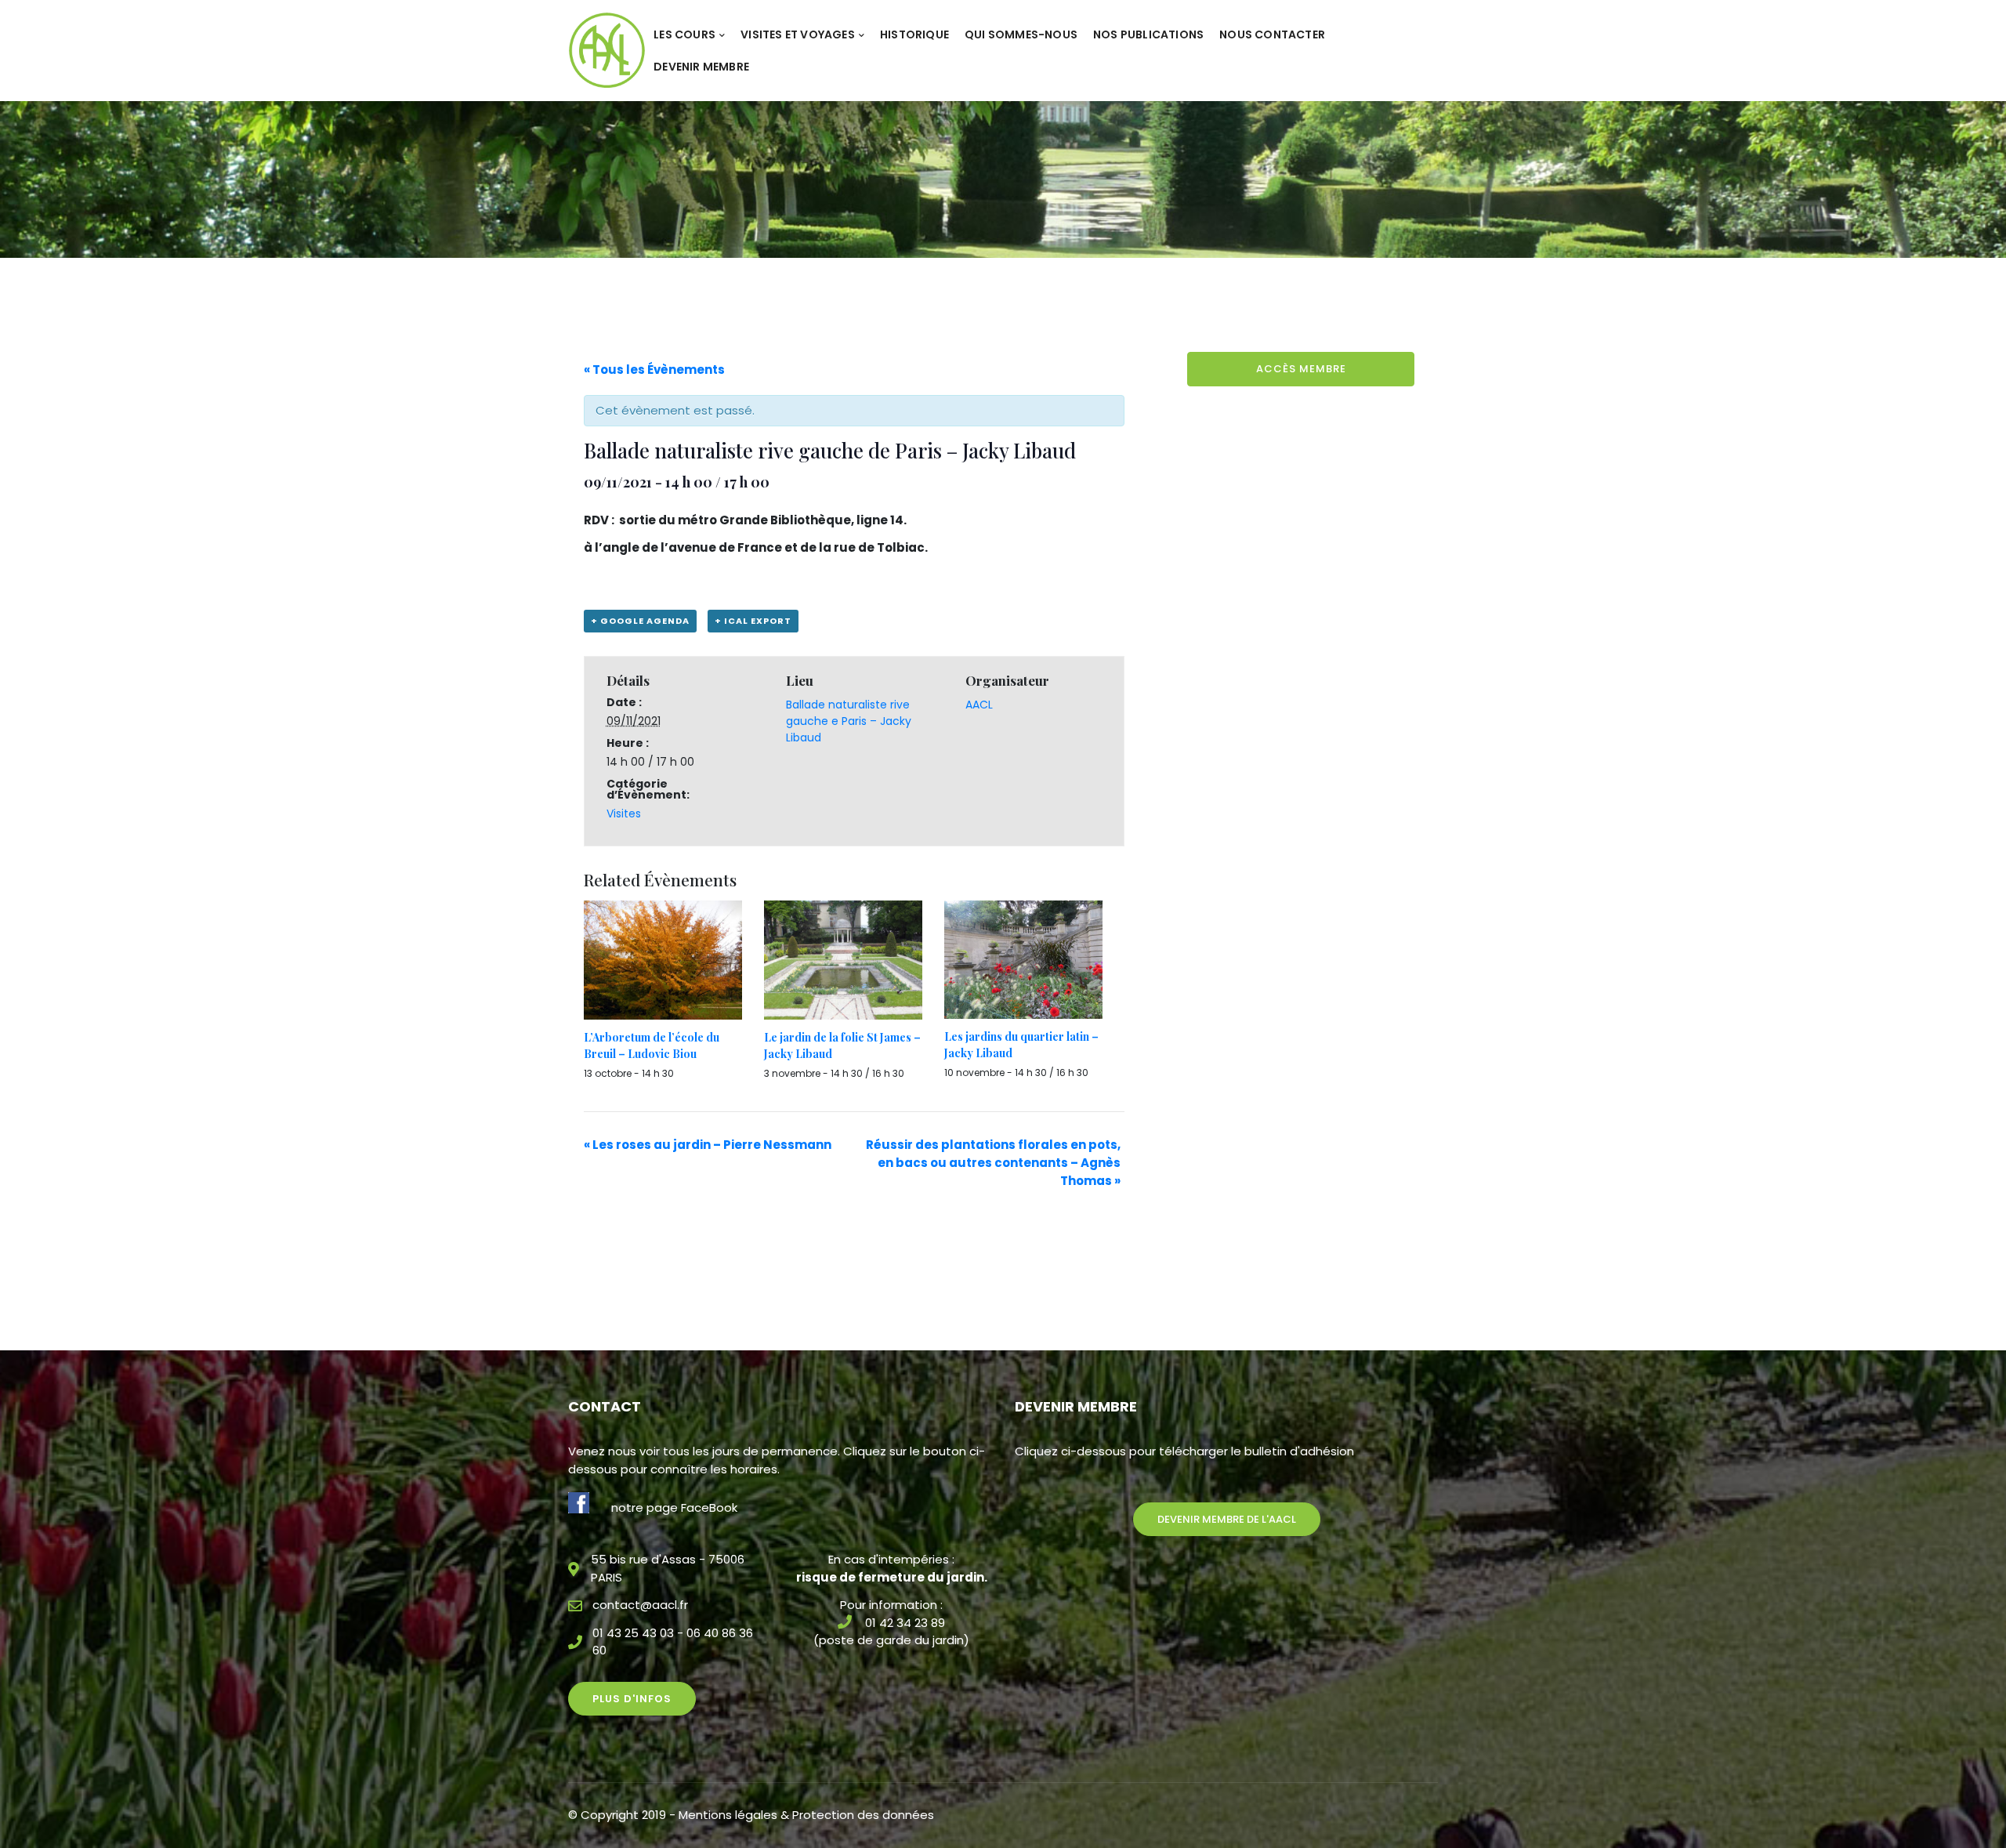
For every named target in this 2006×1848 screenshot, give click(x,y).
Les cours (684, 34)
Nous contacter (1272, 34)
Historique (914, 34)
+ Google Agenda (640, 621)
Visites (624, 813)
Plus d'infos (632, 1699)
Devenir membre (701, 67)
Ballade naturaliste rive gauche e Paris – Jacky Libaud (849, 721)
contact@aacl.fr (640, 1605)
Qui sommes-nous (1021, 34)
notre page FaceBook (674, 1507)
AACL (979, 705)
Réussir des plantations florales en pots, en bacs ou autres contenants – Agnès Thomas (993, 1163)
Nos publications (1148, 34)
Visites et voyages (798, 34)
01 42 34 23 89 (905, 1623)
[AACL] (607, 50)
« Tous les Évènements (654, 370)
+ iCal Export (753, 621)
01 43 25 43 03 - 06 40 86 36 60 (673, 1642)
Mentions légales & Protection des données (806, 1815)
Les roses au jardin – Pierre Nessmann (708, 1145)
